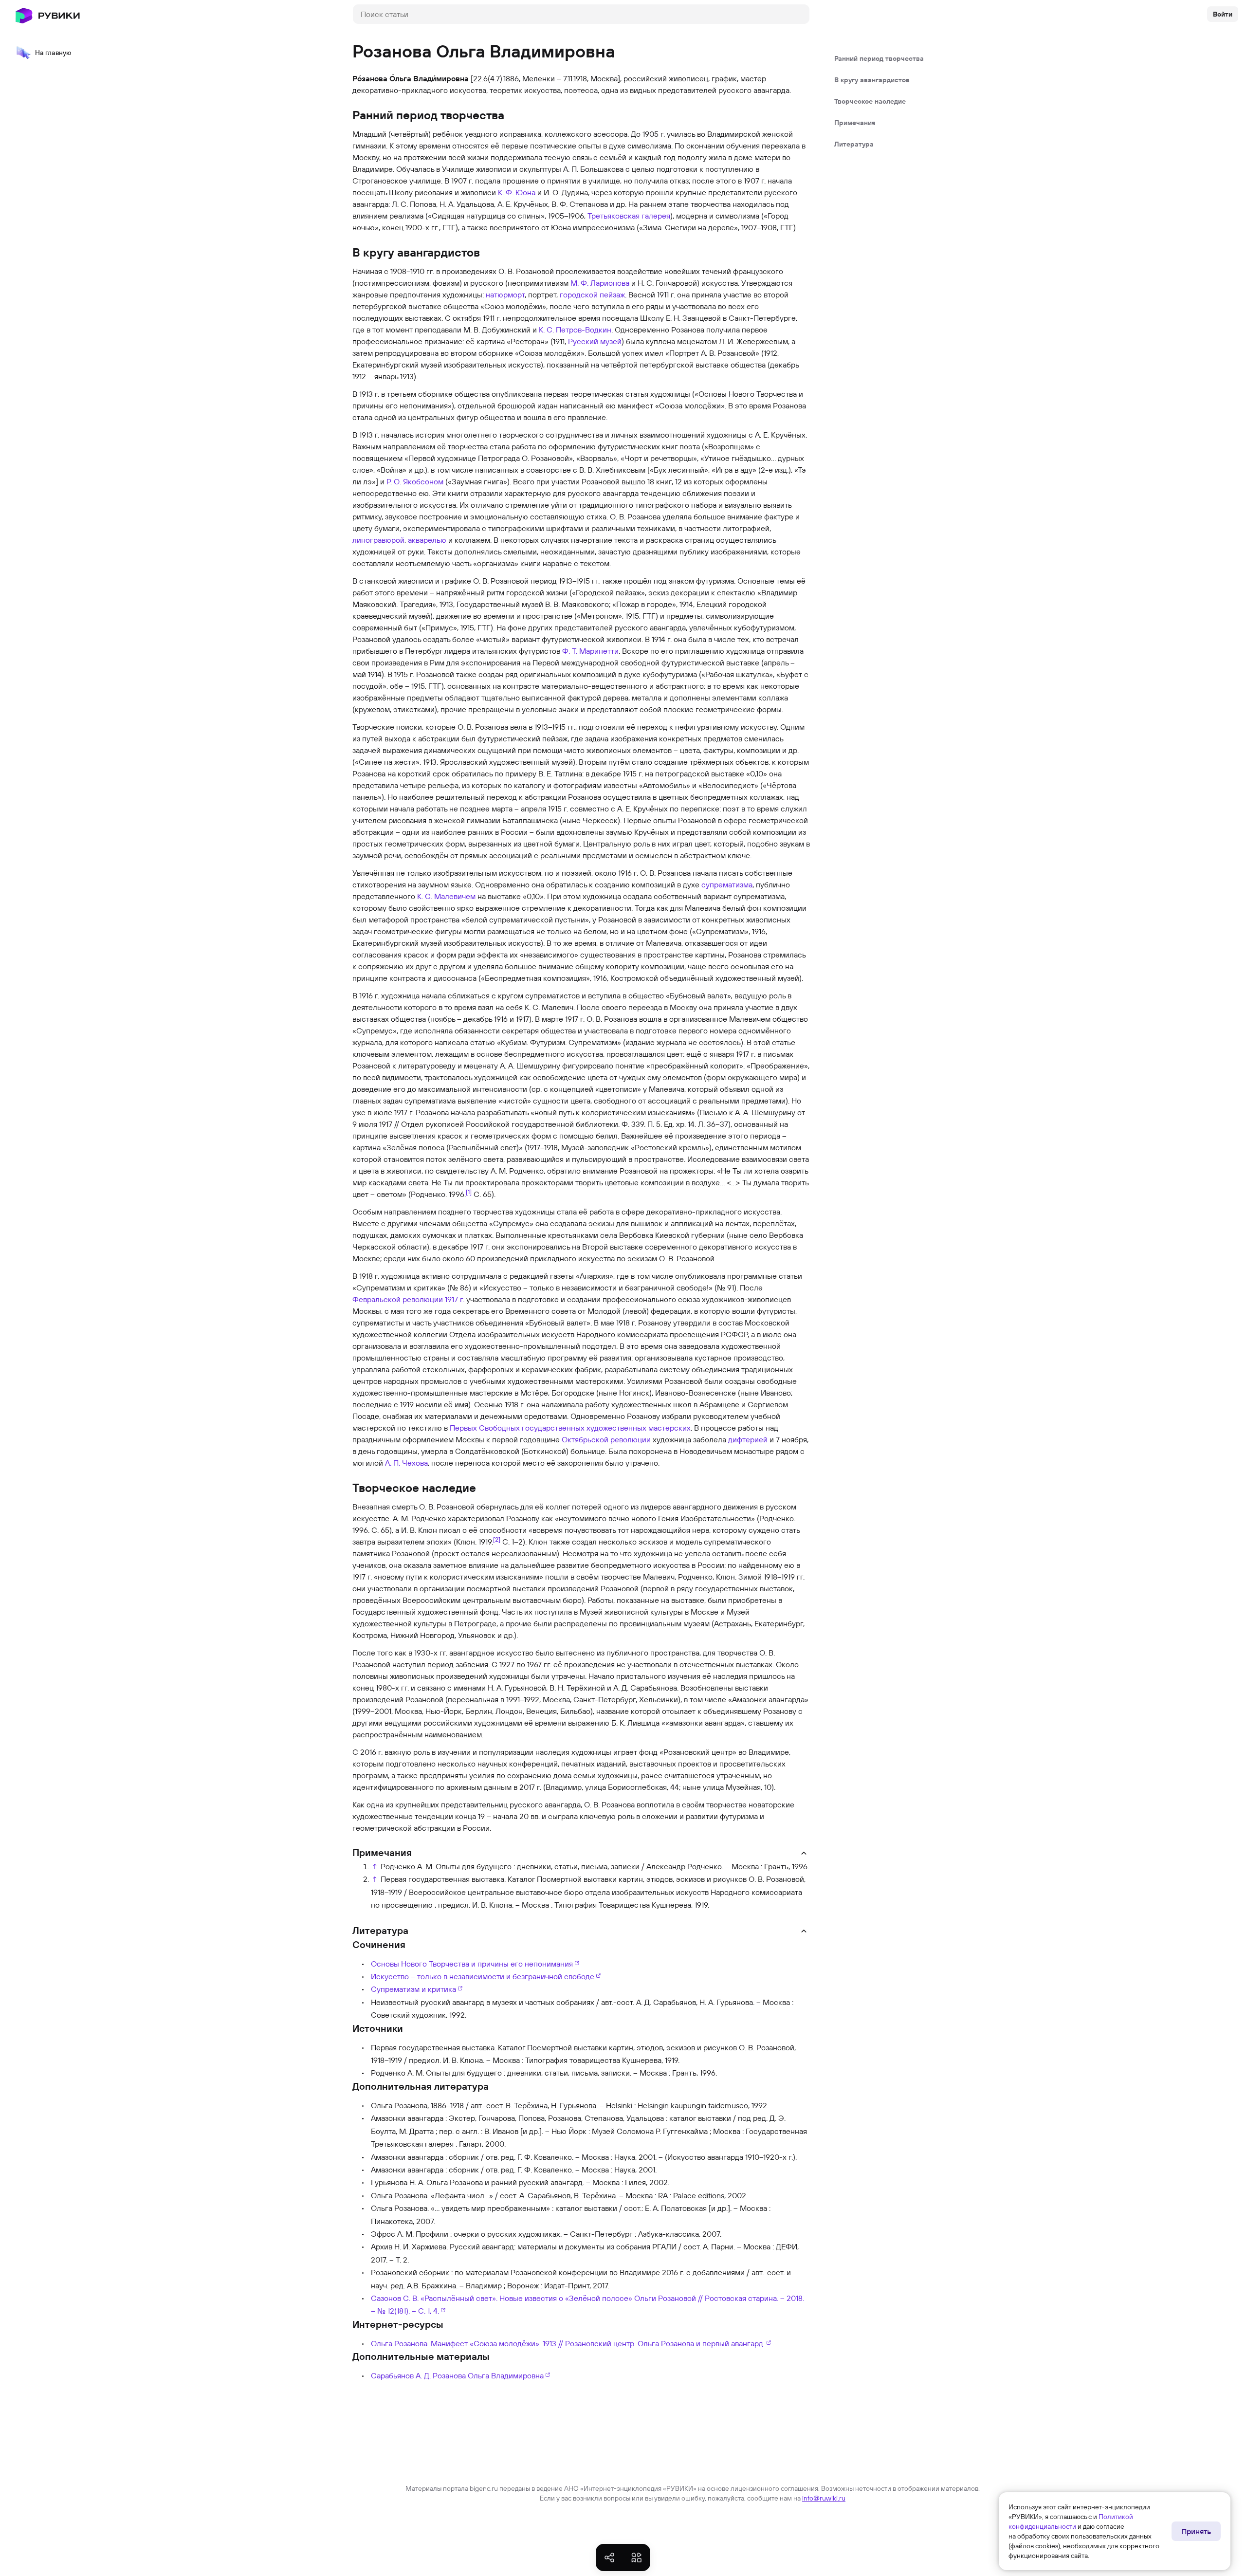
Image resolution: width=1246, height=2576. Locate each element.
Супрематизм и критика (413, 1989)
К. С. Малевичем (446, 896)
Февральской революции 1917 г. (408, 1299)
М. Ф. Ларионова (600, 283)
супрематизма (727, 884)
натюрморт (505, 294)
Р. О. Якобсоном (415, 481)
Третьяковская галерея (629, 216)
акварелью (427, 540)
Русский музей (595, 341)
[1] (469, 1192)
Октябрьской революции (606, 1439)
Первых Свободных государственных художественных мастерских (570, 1428)
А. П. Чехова (406, 1463)
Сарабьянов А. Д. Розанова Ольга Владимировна (457, 2375)
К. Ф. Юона (517, 192)
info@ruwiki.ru (824, 2498)
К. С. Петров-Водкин (575, 330)
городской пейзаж (592, 294)
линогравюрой (378, 540)
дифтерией (748, 1439)
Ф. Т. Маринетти (590, 651)
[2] (497, 1539)
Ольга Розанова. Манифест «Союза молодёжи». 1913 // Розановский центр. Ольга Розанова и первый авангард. (568, 2343)
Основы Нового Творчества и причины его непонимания (472, 1964)
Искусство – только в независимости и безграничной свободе (483, 1976)
